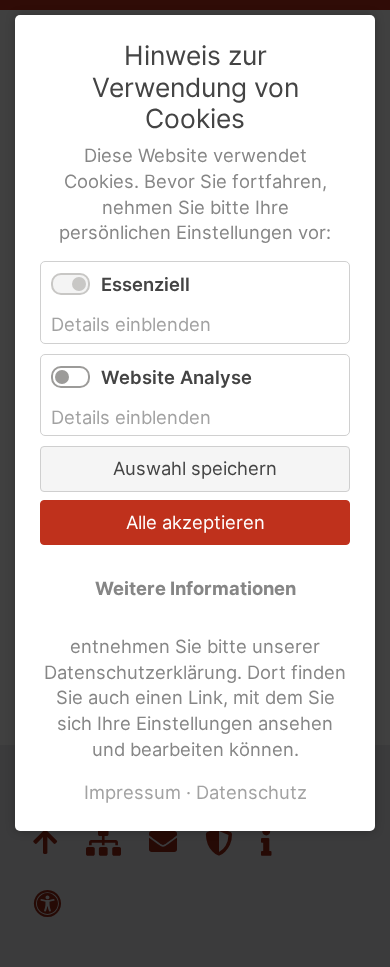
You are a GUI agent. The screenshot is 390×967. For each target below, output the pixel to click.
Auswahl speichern (195, 468)
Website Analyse (176, 377)
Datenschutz (251, 792)
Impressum (132, 792)
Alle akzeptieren (195, 522)
